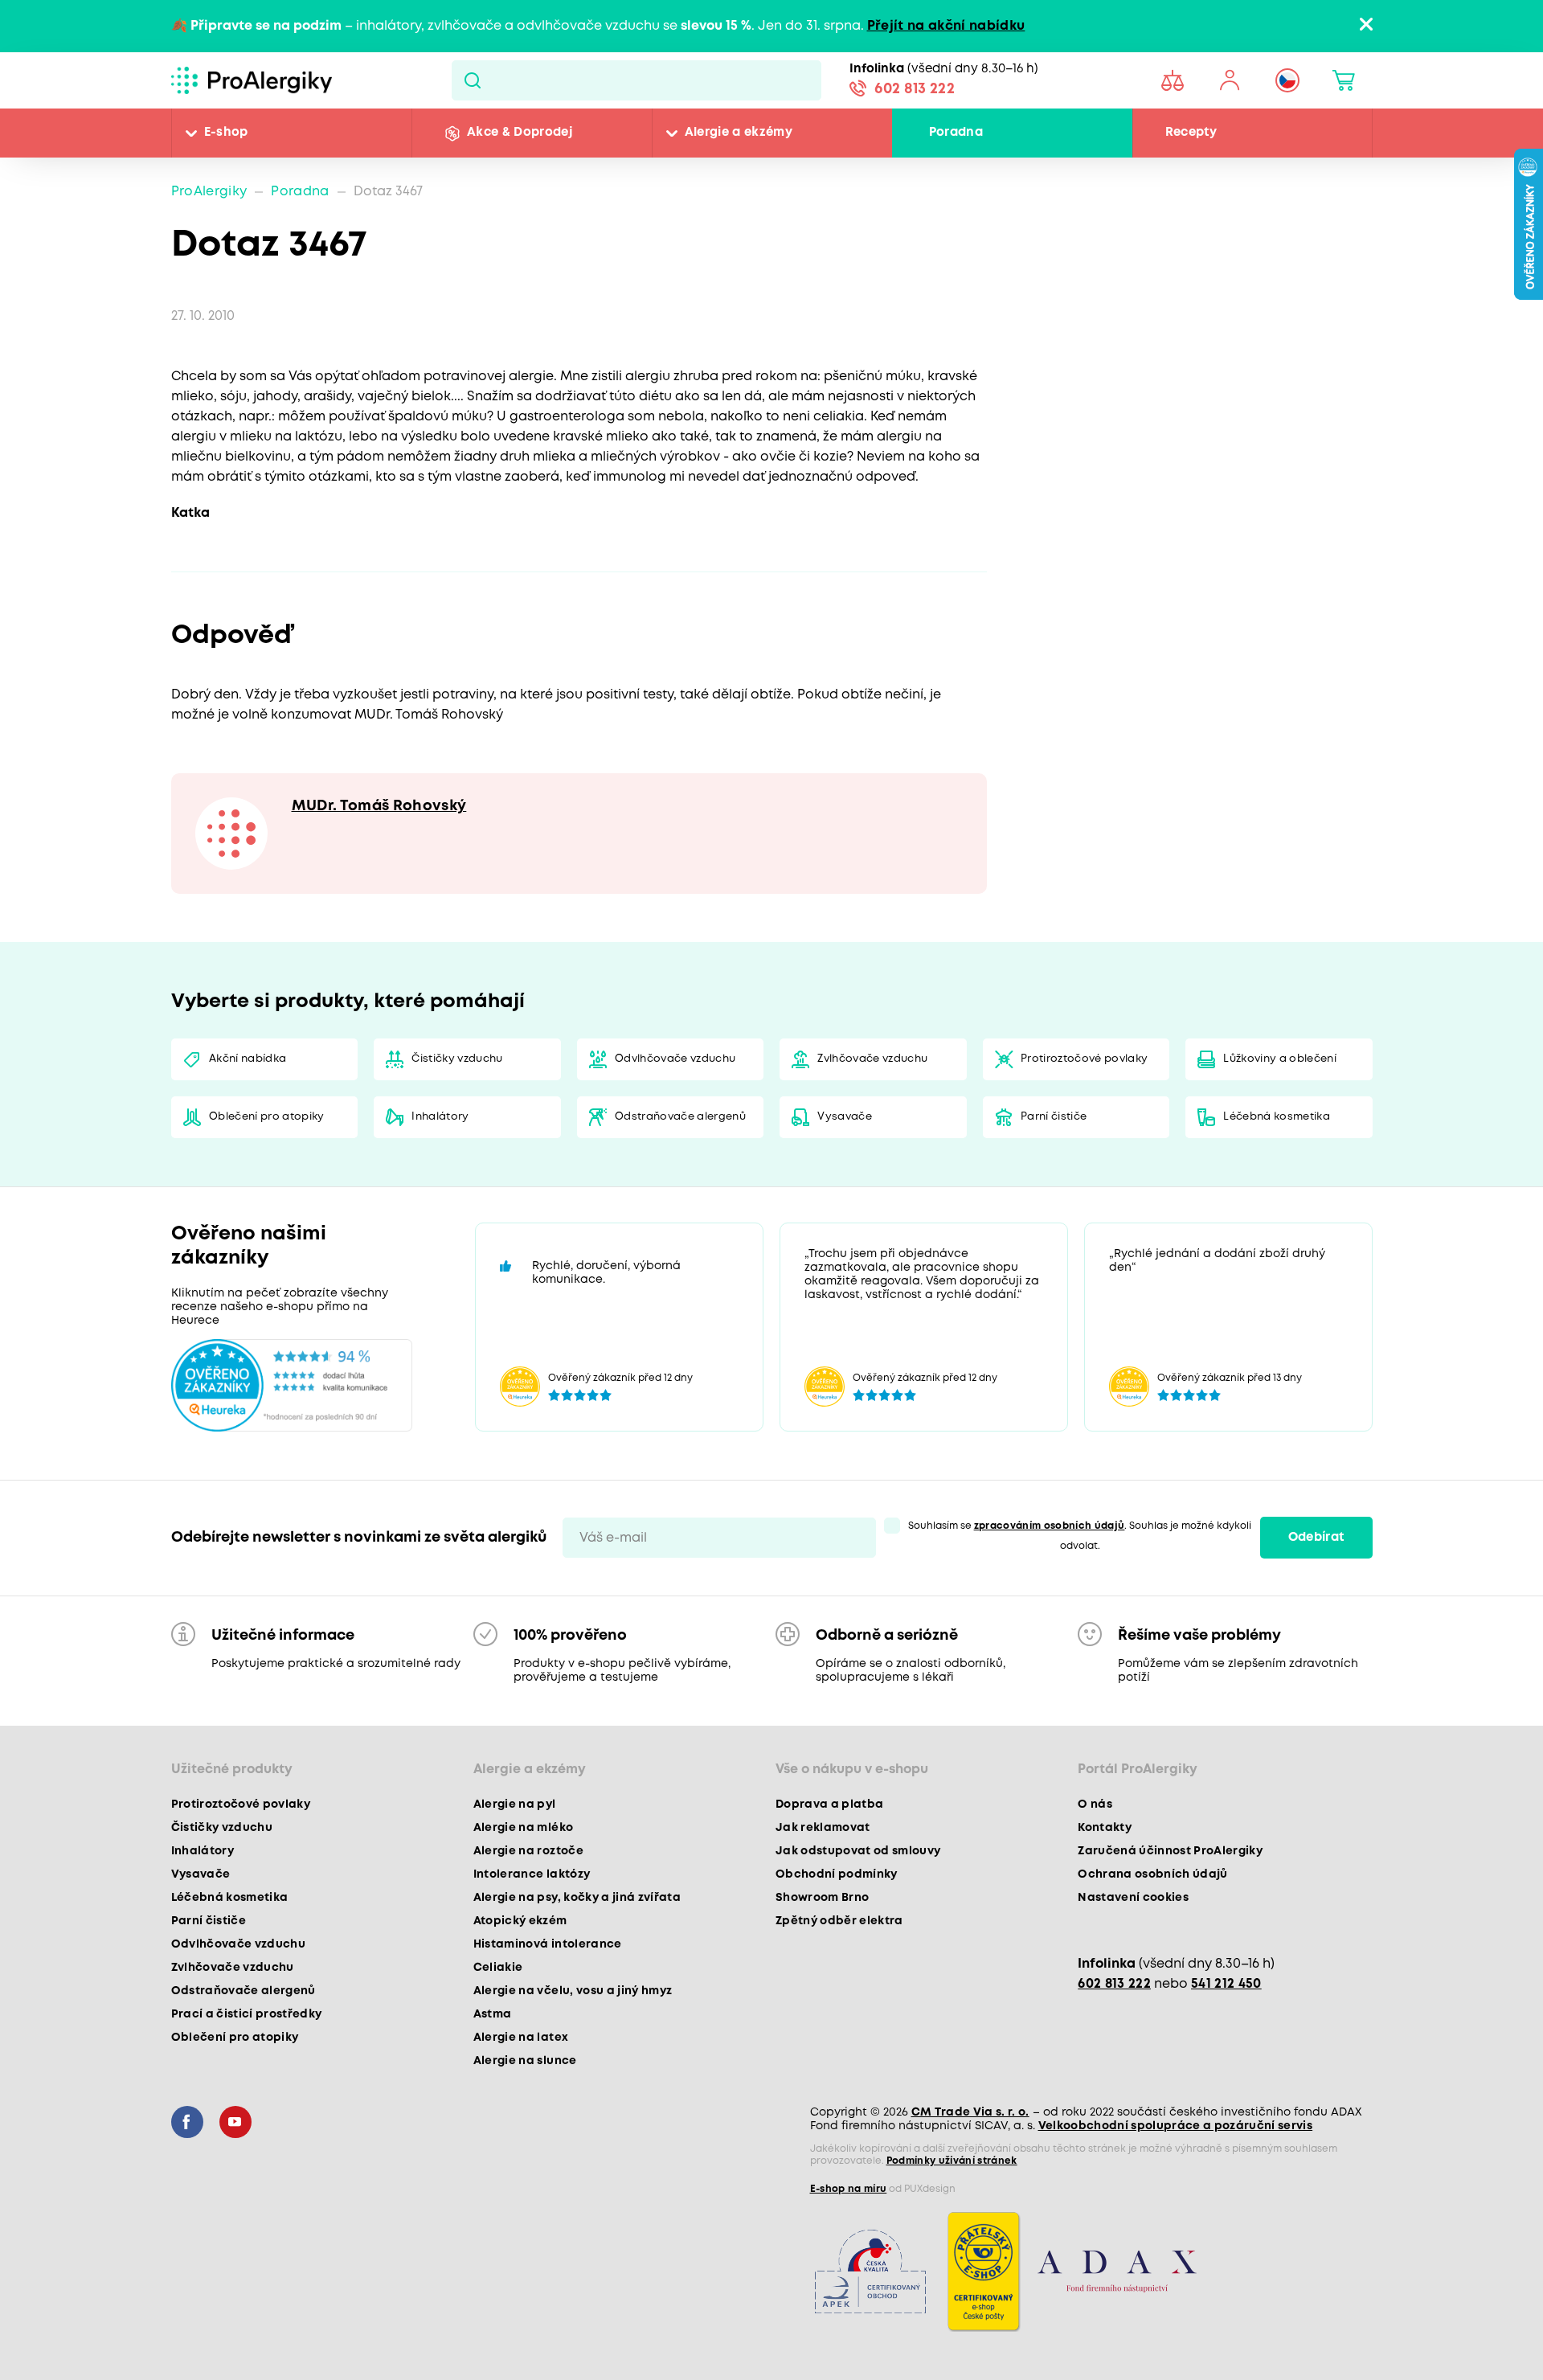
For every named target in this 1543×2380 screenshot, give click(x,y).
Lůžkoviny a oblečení (1280, 1059)
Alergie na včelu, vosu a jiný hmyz (573, 1991)
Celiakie (498, 1968)
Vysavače (845, 1117)
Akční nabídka (248, 1059)
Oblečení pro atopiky (267, 1117)
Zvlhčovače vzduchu (872, 1059)
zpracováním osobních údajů (1050, 1526)
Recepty (1191, 133)
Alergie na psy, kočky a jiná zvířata (577, 1898)
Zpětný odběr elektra (839, 1921)
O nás (1095, 1804)
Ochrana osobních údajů (1152, 1874)
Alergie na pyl (515, 1804)
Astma (493, 2014)
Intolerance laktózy (532, 1874)
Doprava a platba (829, 1804)
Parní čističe (1054, 1117)
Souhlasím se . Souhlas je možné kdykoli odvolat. (1080, 1536)
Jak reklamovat (823, 1828)
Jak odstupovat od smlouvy (858, 1851)
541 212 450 (1226, 1984)
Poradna (956, 133)
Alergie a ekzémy (739, 133)
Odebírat (1316, 1538)
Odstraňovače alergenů (680, 1117)
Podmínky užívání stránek (952, 2161)
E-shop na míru (849, 2189)
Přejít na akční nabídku (946, 26)
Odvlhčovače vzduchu (675, 1059)
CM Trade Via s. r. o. (970, 2112)
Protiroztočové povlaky (1084, 1059)
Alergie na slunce (525, 2061)
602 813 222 (915, 89)
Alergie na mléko (523, 1828)
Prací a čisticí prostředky (247, 2014)
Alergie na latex (521, 2038)
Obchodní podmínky (837, 1874)
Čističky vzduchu (457, 1059)
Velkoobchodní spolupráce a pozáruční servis (1176, 2126)
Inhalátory (440, 1117)
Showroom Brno (822, 1898)
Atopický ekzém (520, 1921)
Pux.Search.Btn (472, 80)
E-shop (226, 133)
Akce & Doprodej (520, 133)
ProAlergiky (209, 192)
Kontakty (1105, 1828)
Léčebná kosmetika (1277, 1117)
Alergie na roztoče (528, 1851)
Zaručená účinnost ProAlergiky (1170, 1851)
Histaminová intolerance (548, 1944)
